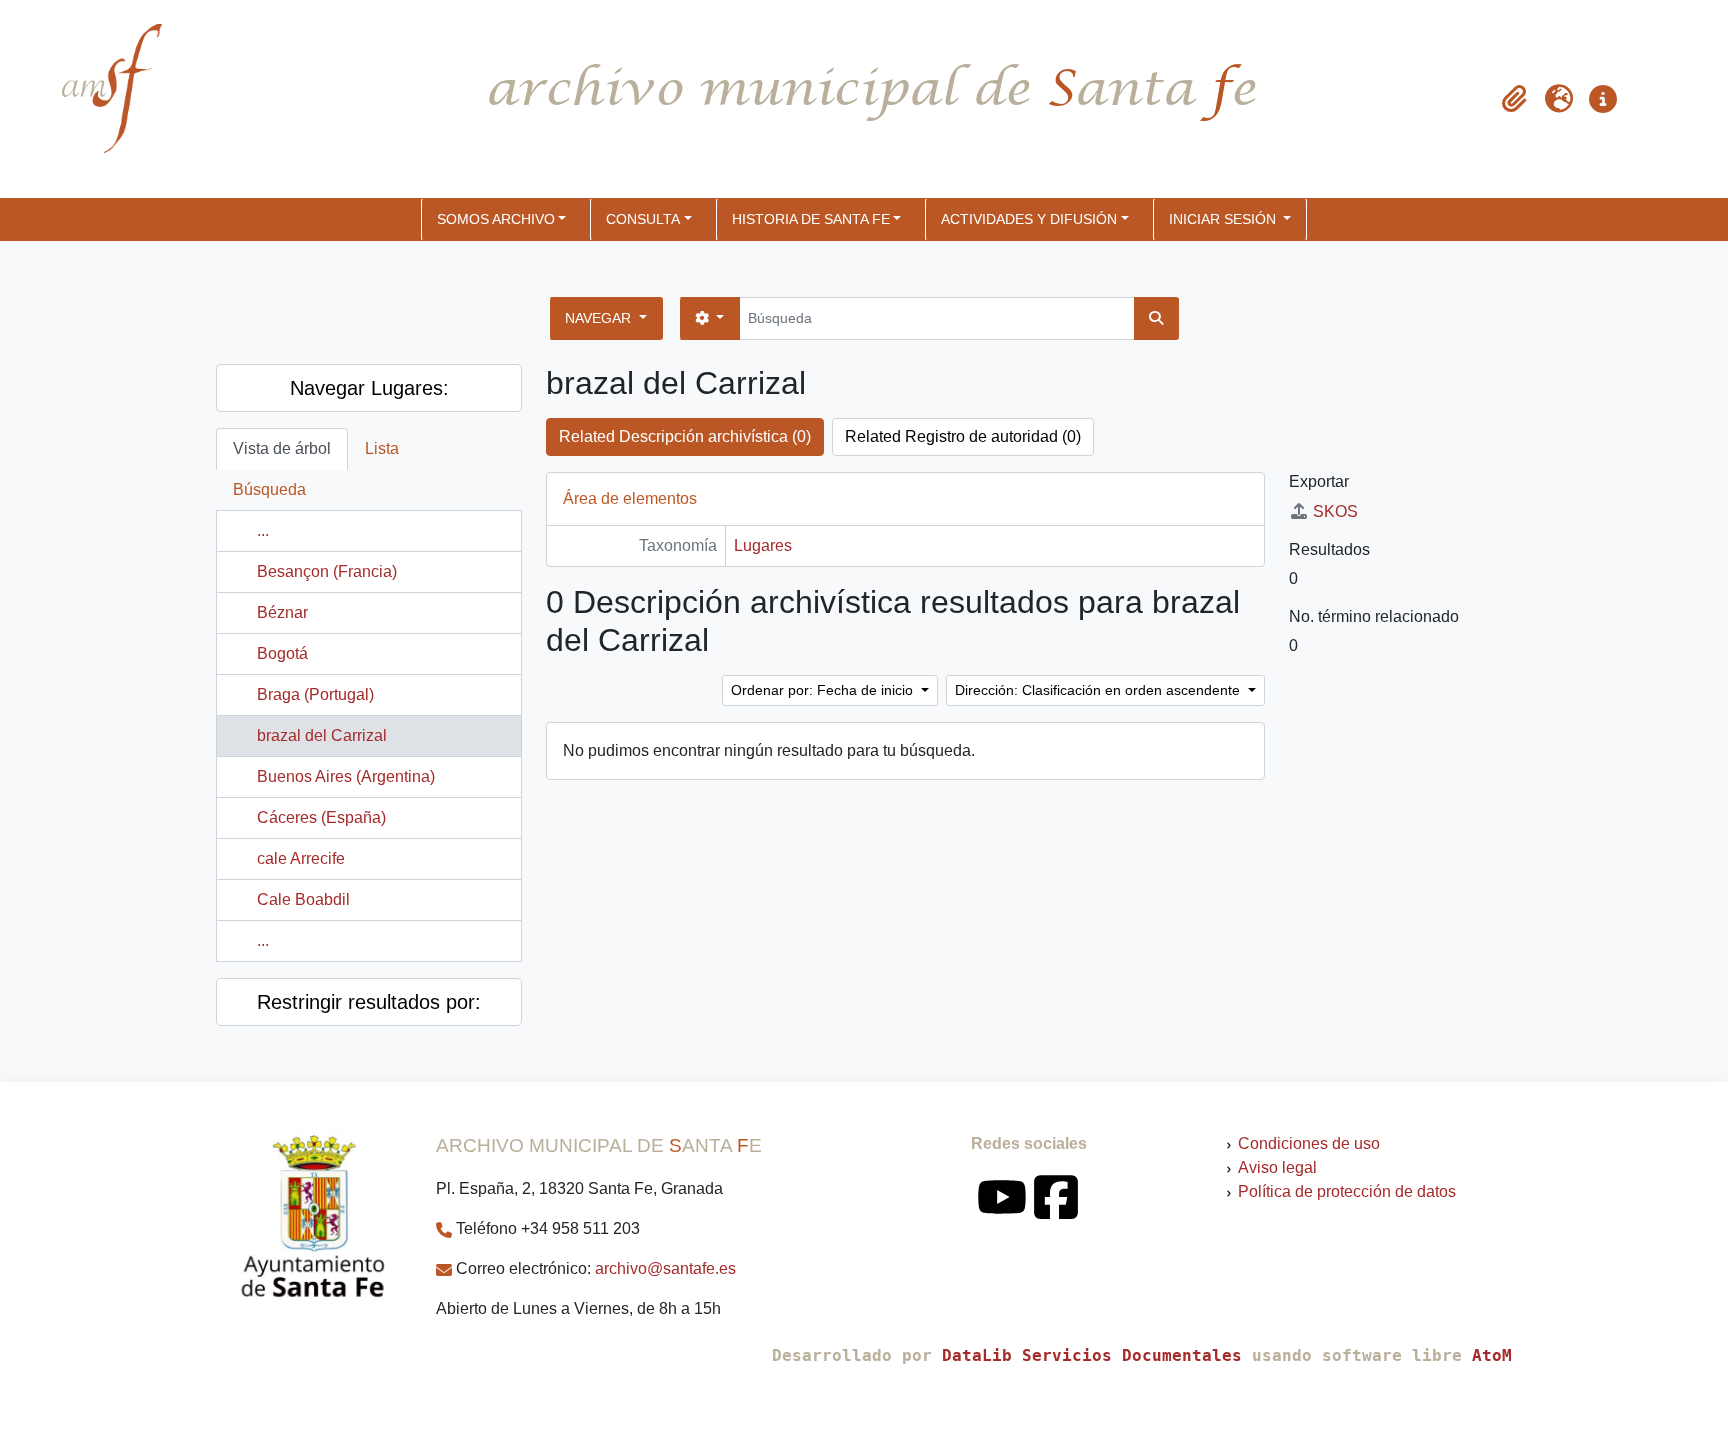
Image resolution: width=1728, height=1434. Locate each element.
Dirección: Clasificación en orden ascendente (1099, 690)
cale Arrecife (301, 858)
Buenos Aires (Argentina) (346, 776)
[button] (1515, 99)
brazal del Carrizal (322, 735)
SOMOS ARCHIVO (496, 219)
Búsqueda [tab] (269, 489)
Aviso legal (1277, 1167)
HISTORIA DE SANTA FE (811, 219)
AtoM (1492, 1355)
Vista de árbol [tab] (282, 448)
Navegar (600, 318)
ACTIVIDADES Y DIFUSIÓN (1029, 219)
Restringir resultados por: (369, 1002)
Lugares (763, 545)
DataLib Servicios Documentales (1092, 1355)
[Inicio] (95, 99)
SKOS (1335, 511)
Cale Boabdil (303, 899)
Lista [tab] (382, 448)
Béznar (282, 612)
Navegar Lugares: (369, 388)
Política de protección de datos (1347, 1191)
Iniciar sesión (1224, 219)
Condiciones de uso (1309, 1143)
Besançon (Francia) (327, 571)
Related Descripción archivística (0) (685, 436)
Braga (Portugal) (315, 694)
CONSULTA (643, 219)
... (263, 530)
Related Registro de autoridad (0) (963, 436)
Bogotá (282, 653)
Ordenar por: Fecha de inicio (824, 690)
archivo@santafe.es (665, 1268)
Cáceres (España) (321, 817)
